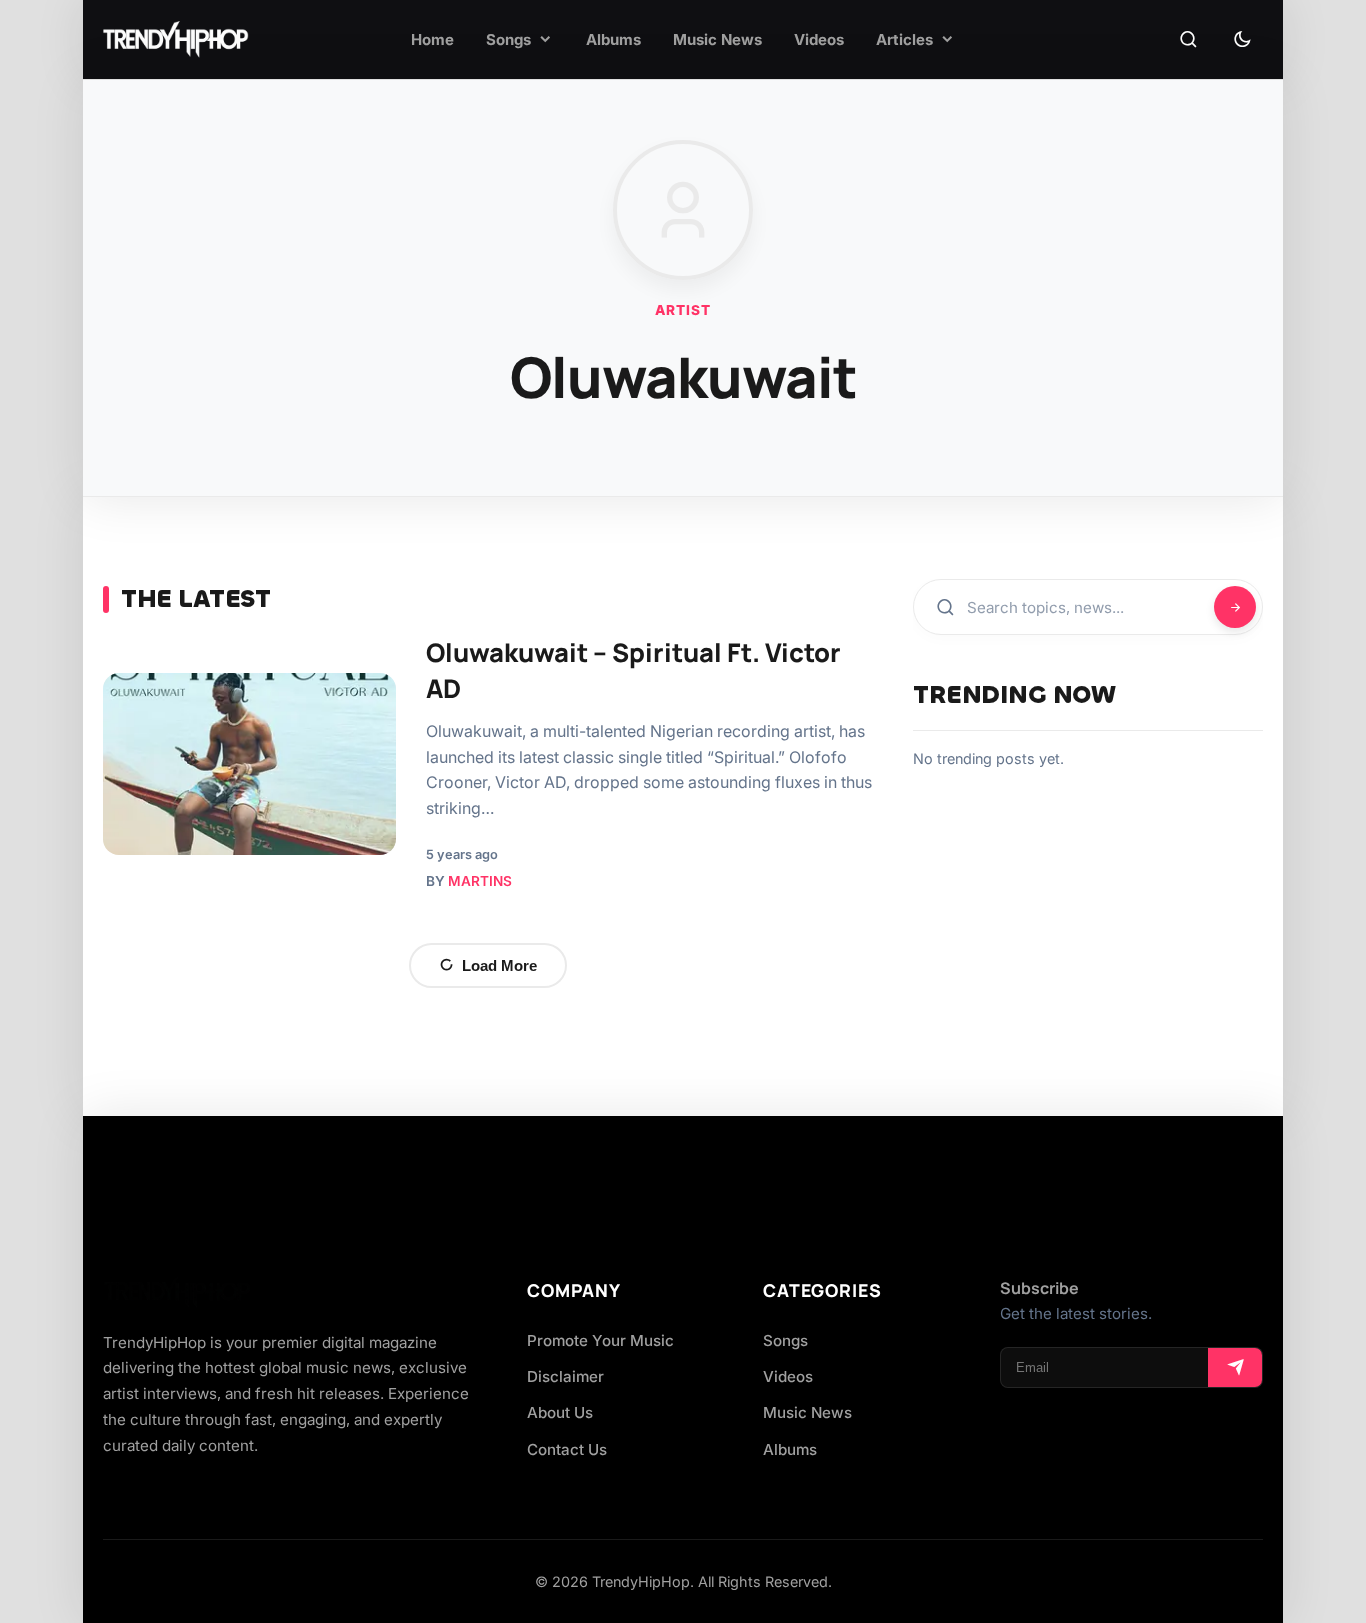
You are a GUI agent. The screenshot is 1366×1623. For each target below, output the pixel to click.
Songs (785, 1340)
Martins (480, 881)
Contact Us (567, 1449)
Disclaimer (565, 1376)
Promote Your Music (600, 1340)
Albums (790, 1449)
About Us (560, 1412)
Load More (499, 965)
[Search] (1188, 40)
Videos (788, 1376)
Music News (807, 1412)
